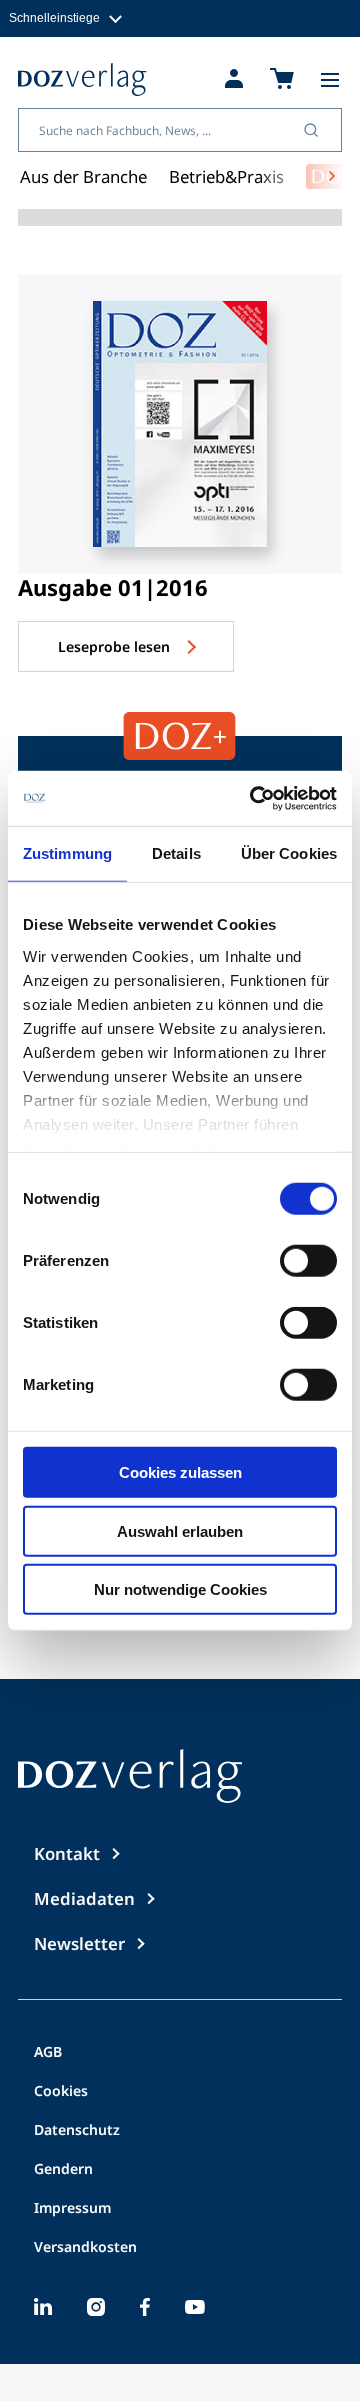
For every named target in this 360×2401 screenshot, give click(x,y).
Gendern (63, 2170)
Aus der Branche (83, 176)
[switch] (308, 1261)
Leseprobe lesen (116, 646)
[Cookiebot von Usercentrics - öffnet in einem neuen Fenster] (254, 798)
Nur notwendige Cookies (180, 1589)
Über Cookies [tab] (289, 853)
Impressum (72, 2209)
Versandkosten (85, 2248)
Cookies (61, 2092)
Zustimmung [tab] (67, 853)
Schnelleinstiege (54, 17)
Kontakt (67, 1853)
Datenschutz (77, 2131)
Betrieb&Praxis (226, 176)
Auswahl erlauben (180, 1530)
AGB (48, 2053)
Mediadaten (84, 1898)
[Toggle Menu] (330, 80)
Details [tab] (176, 853)
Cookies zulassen (180, 1472)
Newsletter (79, 1943)
